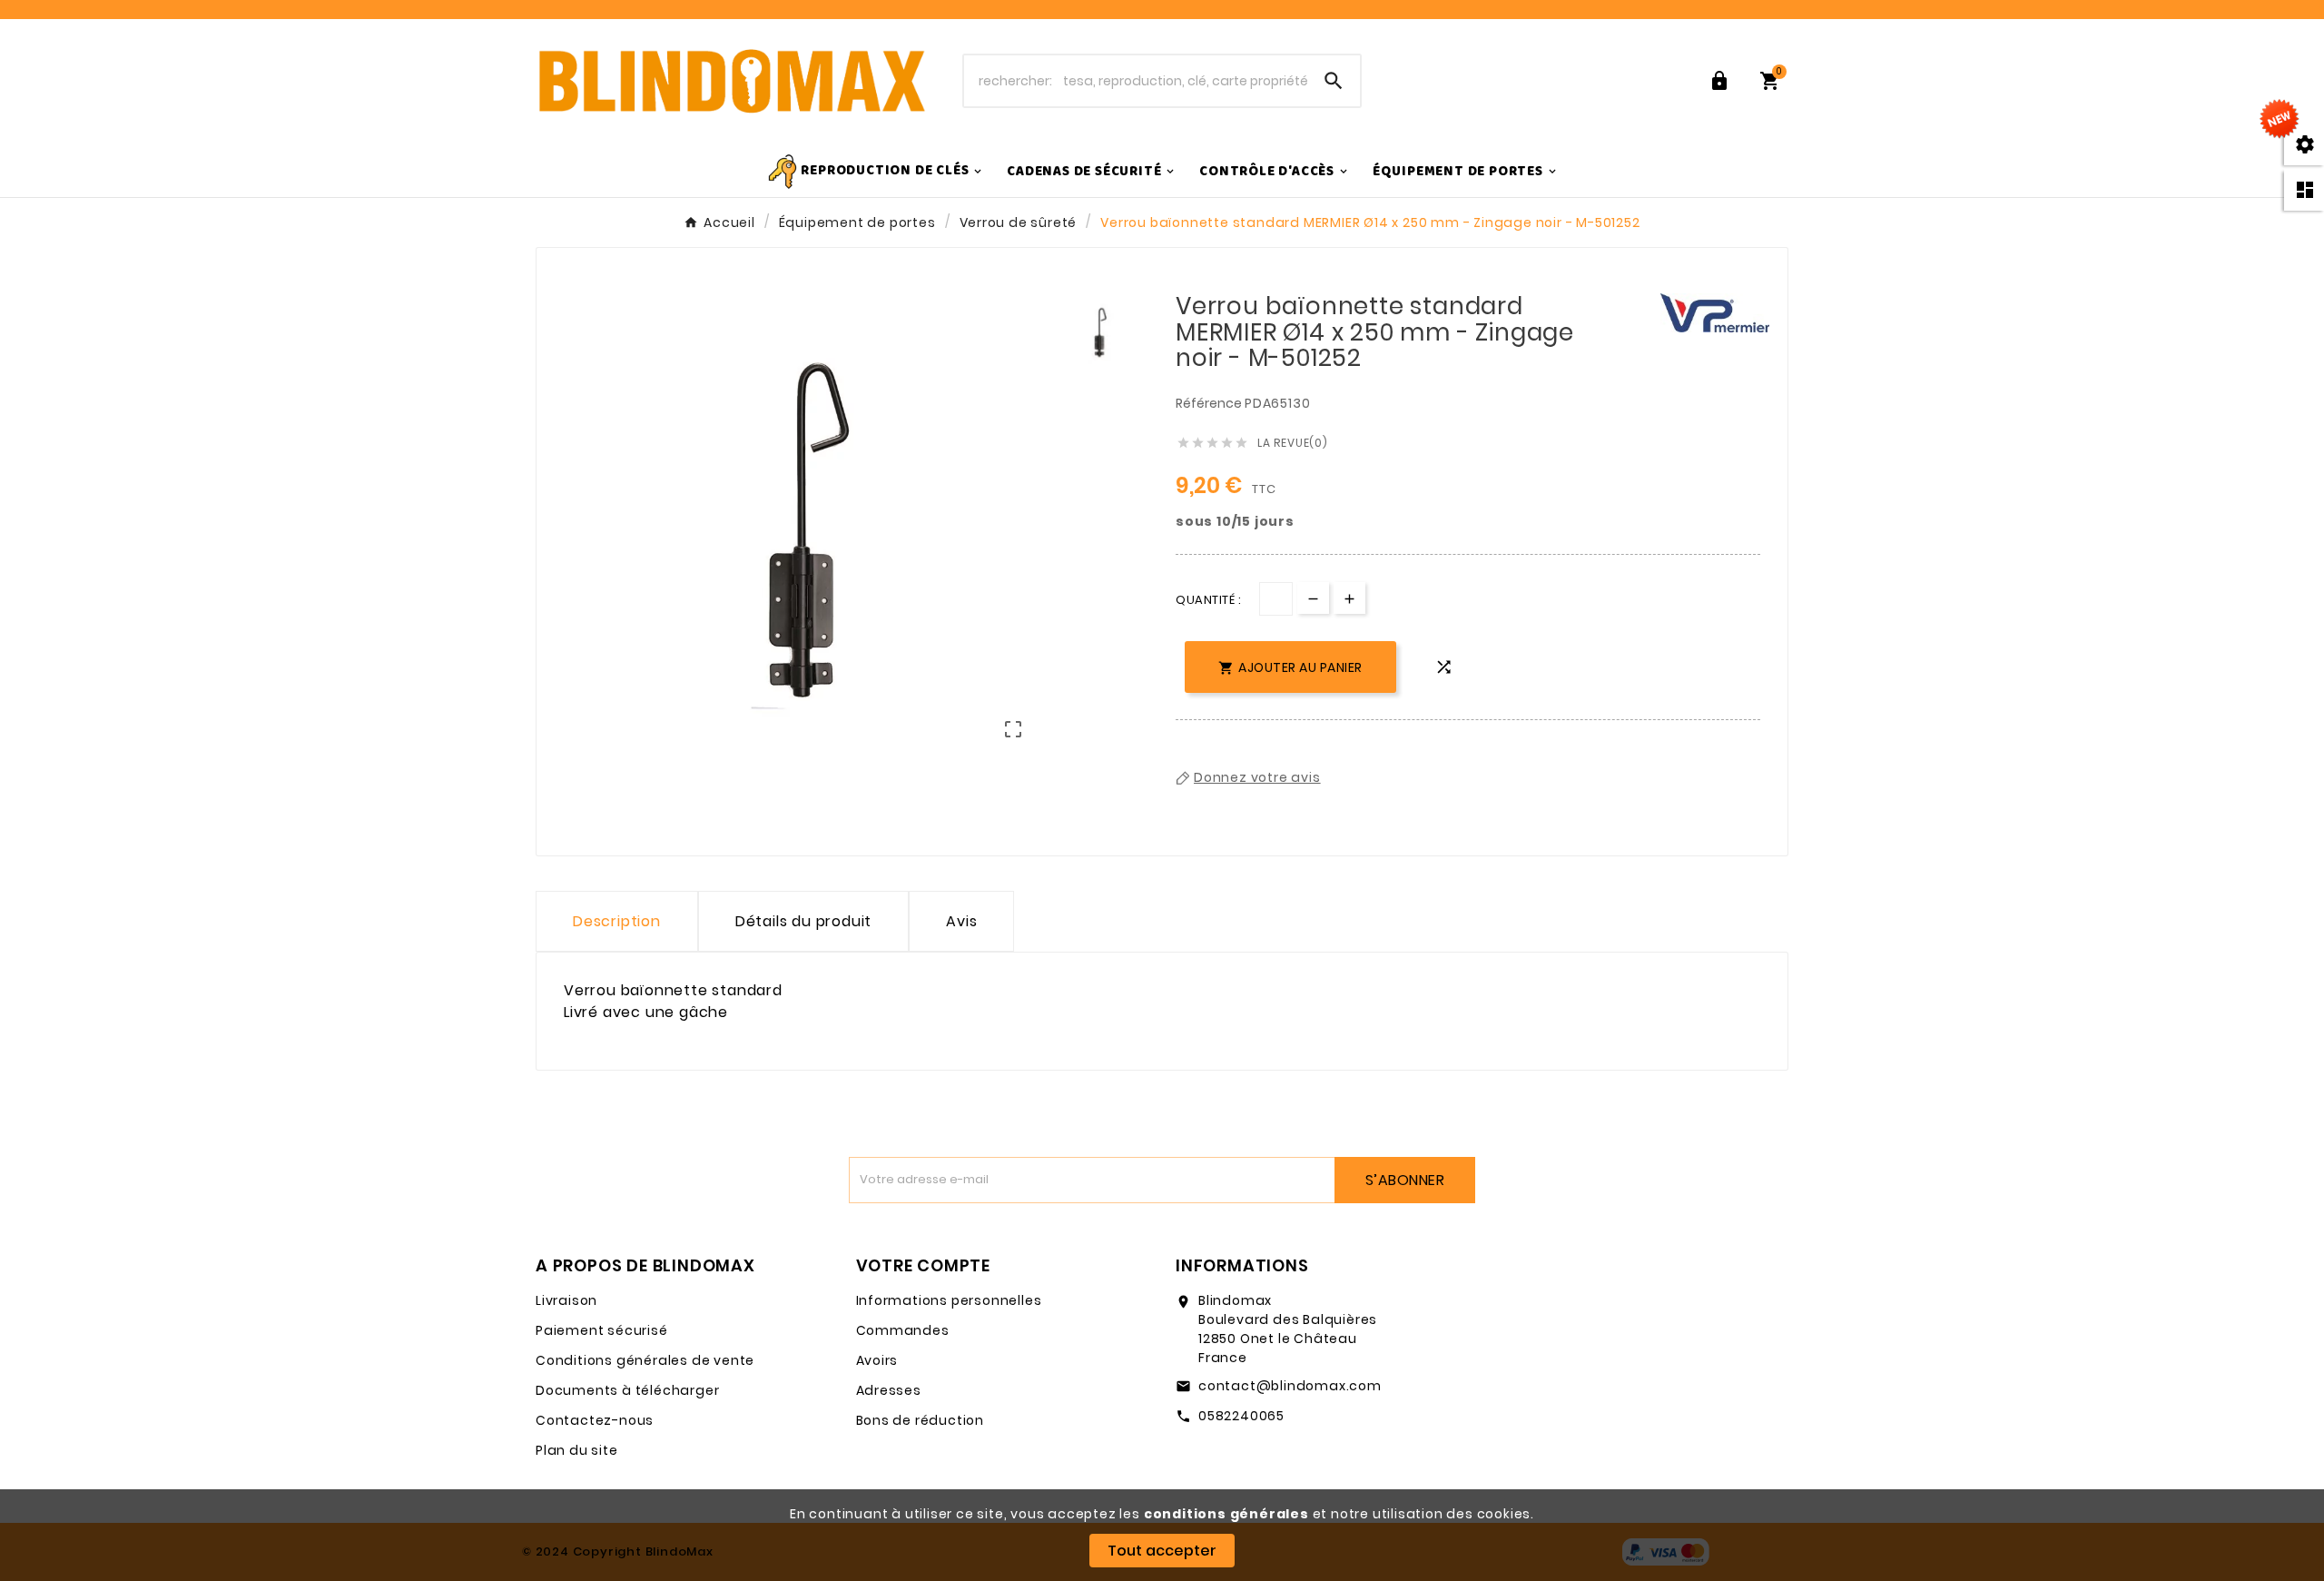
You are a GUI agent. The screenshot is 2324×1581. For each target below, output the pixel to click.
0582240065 (1241, 1416)
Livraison (566, 1300)
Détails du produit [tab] (803, 921)
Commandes (903, 1330)
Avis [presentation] (961, 921)
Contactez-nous (595, 1420)
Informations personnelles (949, 1300)
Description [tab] (617, 921)
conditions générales (1226, 1514)
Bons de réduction (921, 1420)
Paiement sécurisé (602, 1330)
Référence (1210, 403)
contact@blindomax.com (1290, 1386)
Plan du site (577, 1450)
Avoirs (877, 1360)
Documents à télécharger (627, 1390)
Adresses (889, 1390)
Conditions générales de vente (645, 1360)
